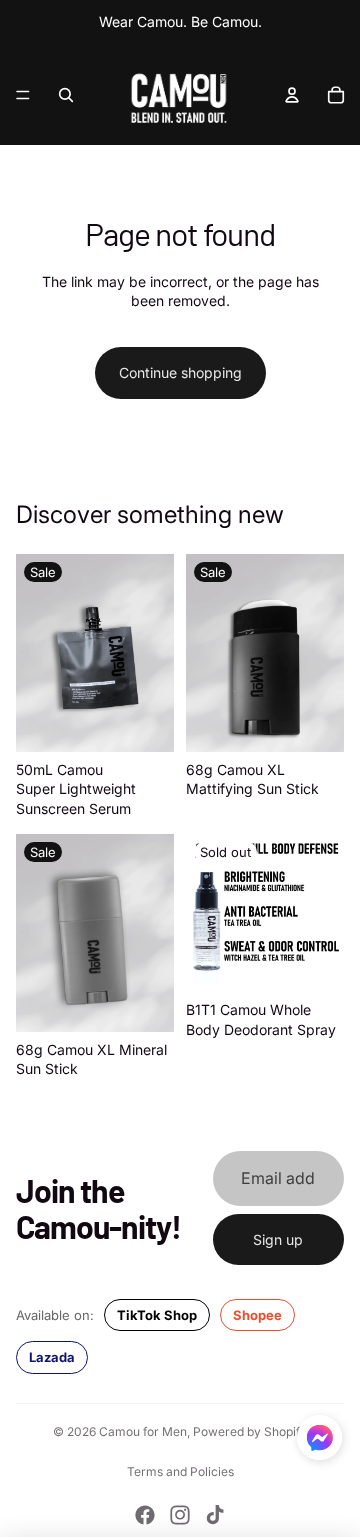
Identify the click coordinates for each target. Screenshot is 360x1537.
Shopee (257, 1315)
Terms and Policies (180, 1471)
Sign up (278, 1239)
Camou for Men (143, 1431)
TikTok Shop (157, 1315)
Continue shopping (180, 372)
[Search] (66, 95)
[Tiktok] (215, 1515)
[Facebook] (145, 1515)
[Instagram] (180, 1515)
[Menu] (23, 95)
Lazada (52, 1357)
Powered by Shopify (250, 1431)
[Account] (292, 95)
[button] (319, 1437)
